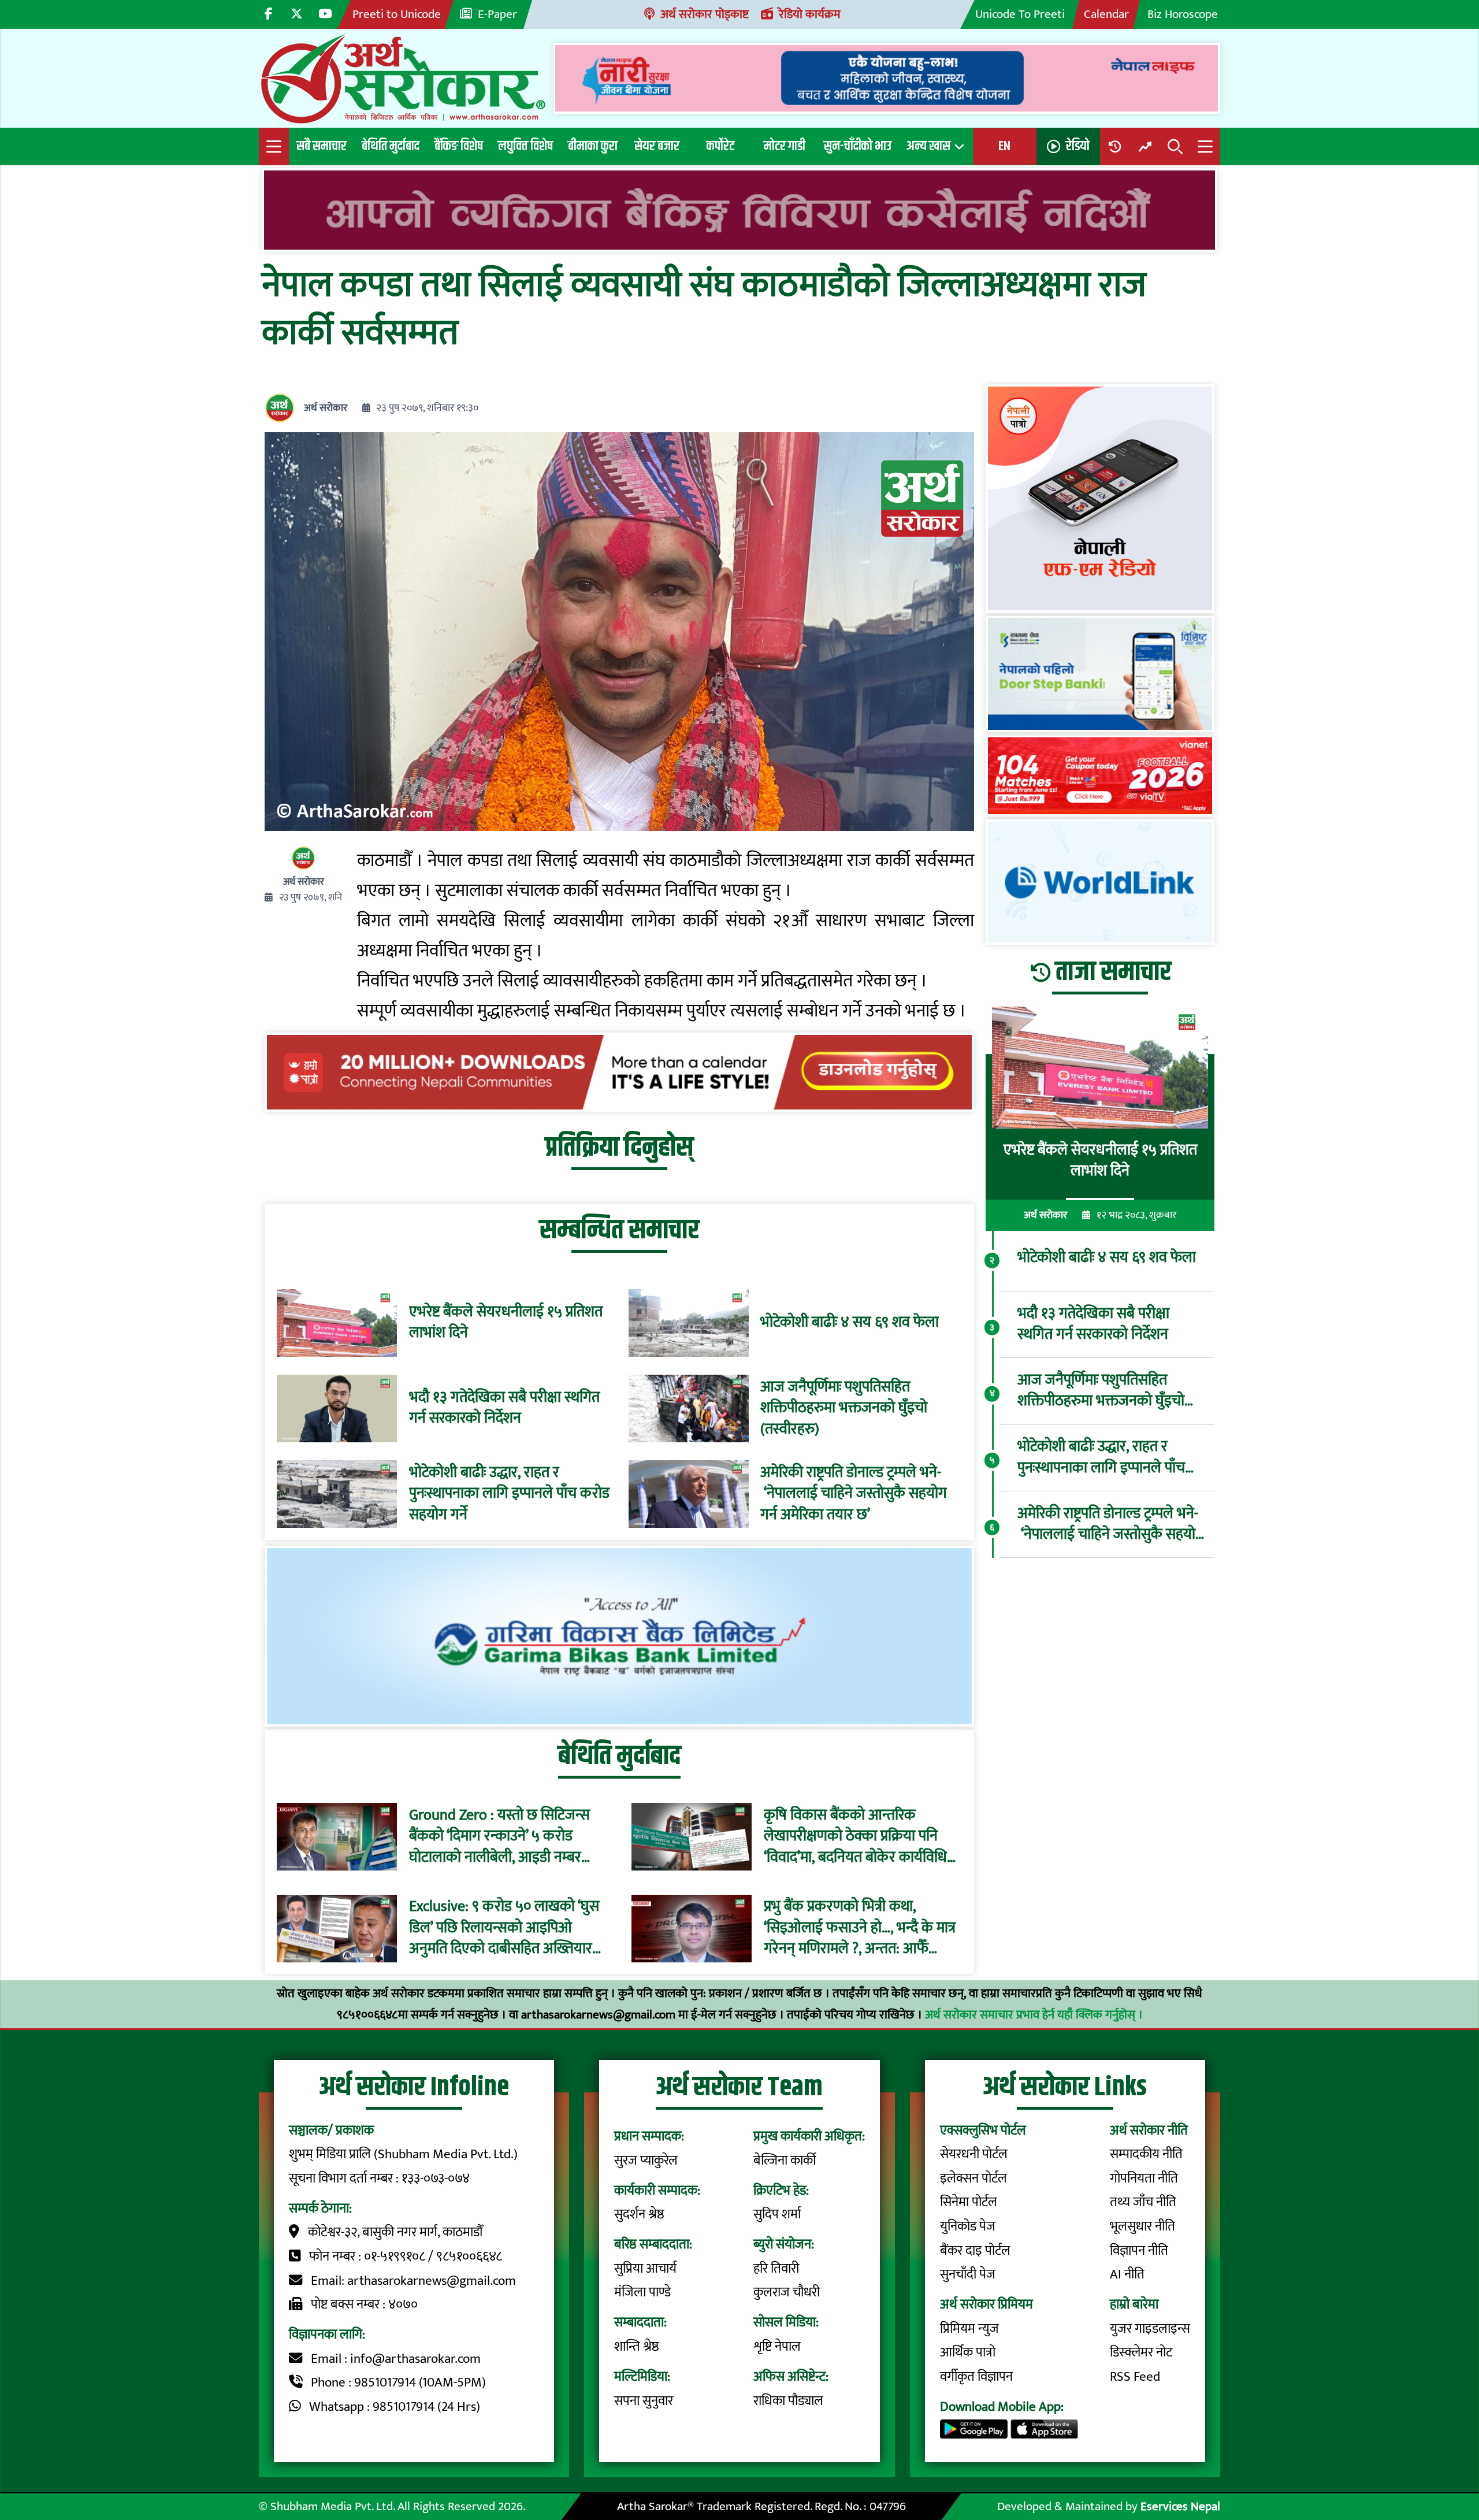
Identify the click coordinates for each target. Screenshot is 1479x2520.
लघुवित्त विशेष (525, 146)
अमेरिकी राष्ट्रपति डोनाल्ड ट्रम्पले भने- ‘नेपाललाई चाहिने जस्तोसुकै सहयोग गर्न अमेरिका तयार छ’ (854, 1494)
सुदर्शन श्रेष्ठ (639, 2214)
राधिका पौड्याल (788, 2401)
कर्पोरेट (720, 146)
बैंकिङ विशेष (459, 146)
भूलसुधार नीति (1142, 2226)
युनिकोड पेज (968, 2226)
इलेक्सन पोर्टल (973, 2178)
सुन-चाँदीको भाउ (858, 146)
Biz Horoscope (1183, 14)
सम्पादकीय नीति (1146, 2154)
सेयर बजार (657, 146)
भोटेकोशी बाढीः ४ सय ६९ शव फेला (850, 1323)
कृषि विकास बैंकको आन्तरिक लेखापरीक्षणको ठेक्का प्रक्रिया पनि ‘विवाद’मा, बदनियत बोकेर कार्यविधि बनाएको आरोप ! (855, 1837)
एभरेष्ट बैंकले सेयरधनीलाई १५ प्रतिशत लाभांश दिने (506, 1323)
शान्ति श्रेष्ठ (637, 2347)
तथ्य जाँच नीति (1143, 2202)
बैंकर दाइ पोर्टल (975, 2251)
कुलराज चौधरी (787, 2292)
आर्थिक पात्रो (968, 2352)
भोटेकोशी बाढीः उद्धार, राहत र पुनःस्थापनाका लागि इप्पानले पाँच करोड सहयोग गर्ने (509, 1494)
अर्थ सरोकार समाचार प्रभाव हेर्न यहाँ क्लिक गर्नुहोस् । (1034, 2015)
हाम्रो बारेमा (1134, 2304)
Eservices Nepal (1180, 2506)
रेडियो (1078, 146)
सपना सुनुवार (644, 2401)
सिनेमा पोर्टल (969, 2202)
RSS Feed (1135, 2377)
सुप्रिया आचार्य (645, 2269)
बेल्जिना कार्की (785, 2161)
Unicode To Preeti (1020, 14)
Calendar (1106, 14)
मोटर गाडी (785, 146)
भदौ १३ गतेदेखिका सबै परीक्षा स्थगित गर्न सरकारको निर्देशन (504, 1409)
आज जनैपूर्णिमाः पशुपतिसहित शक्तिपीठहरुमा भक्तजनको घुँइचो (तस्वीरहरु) (844, 1409)
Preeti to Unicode (397, 14)
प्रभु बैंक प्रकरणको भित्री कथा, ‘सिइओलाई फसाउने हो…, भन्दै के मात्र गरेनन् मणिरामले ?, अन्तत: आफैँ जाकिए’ (860, 1929)
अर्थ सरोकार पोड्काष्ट (705, 14)
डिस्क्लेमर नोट (1141, 2352)
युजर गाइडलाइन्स (1150, 2329)
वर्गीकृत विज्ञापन (976, 2377)
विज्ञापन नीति (1139, 2251)
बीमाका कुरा (593, 146)
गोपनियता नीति (1144, 2178)
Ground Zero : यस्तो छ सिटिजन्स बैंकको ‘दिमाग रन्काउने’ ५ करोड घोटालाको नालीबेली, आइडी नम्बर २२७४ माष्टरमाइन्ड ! (499, 1837)
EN (1004, 146)
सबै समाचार (322, 146)
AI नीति (1127, 2274)
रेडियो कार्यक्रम (810, 14)
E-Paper (497, 14)
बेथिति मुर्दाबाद (391, 146)
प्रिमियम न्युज (969, 2329)
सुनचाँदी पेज (968, 2274)
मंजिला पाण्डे (642, 2292)
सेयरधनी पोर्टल (974, 2154)
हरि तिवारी (776, 2269)
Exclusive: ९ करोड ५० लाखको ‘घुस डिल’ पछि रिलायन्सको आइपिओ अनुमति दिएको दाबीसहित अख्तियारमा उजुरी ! (506, 1929)
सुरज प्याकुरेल (646, 2161)
